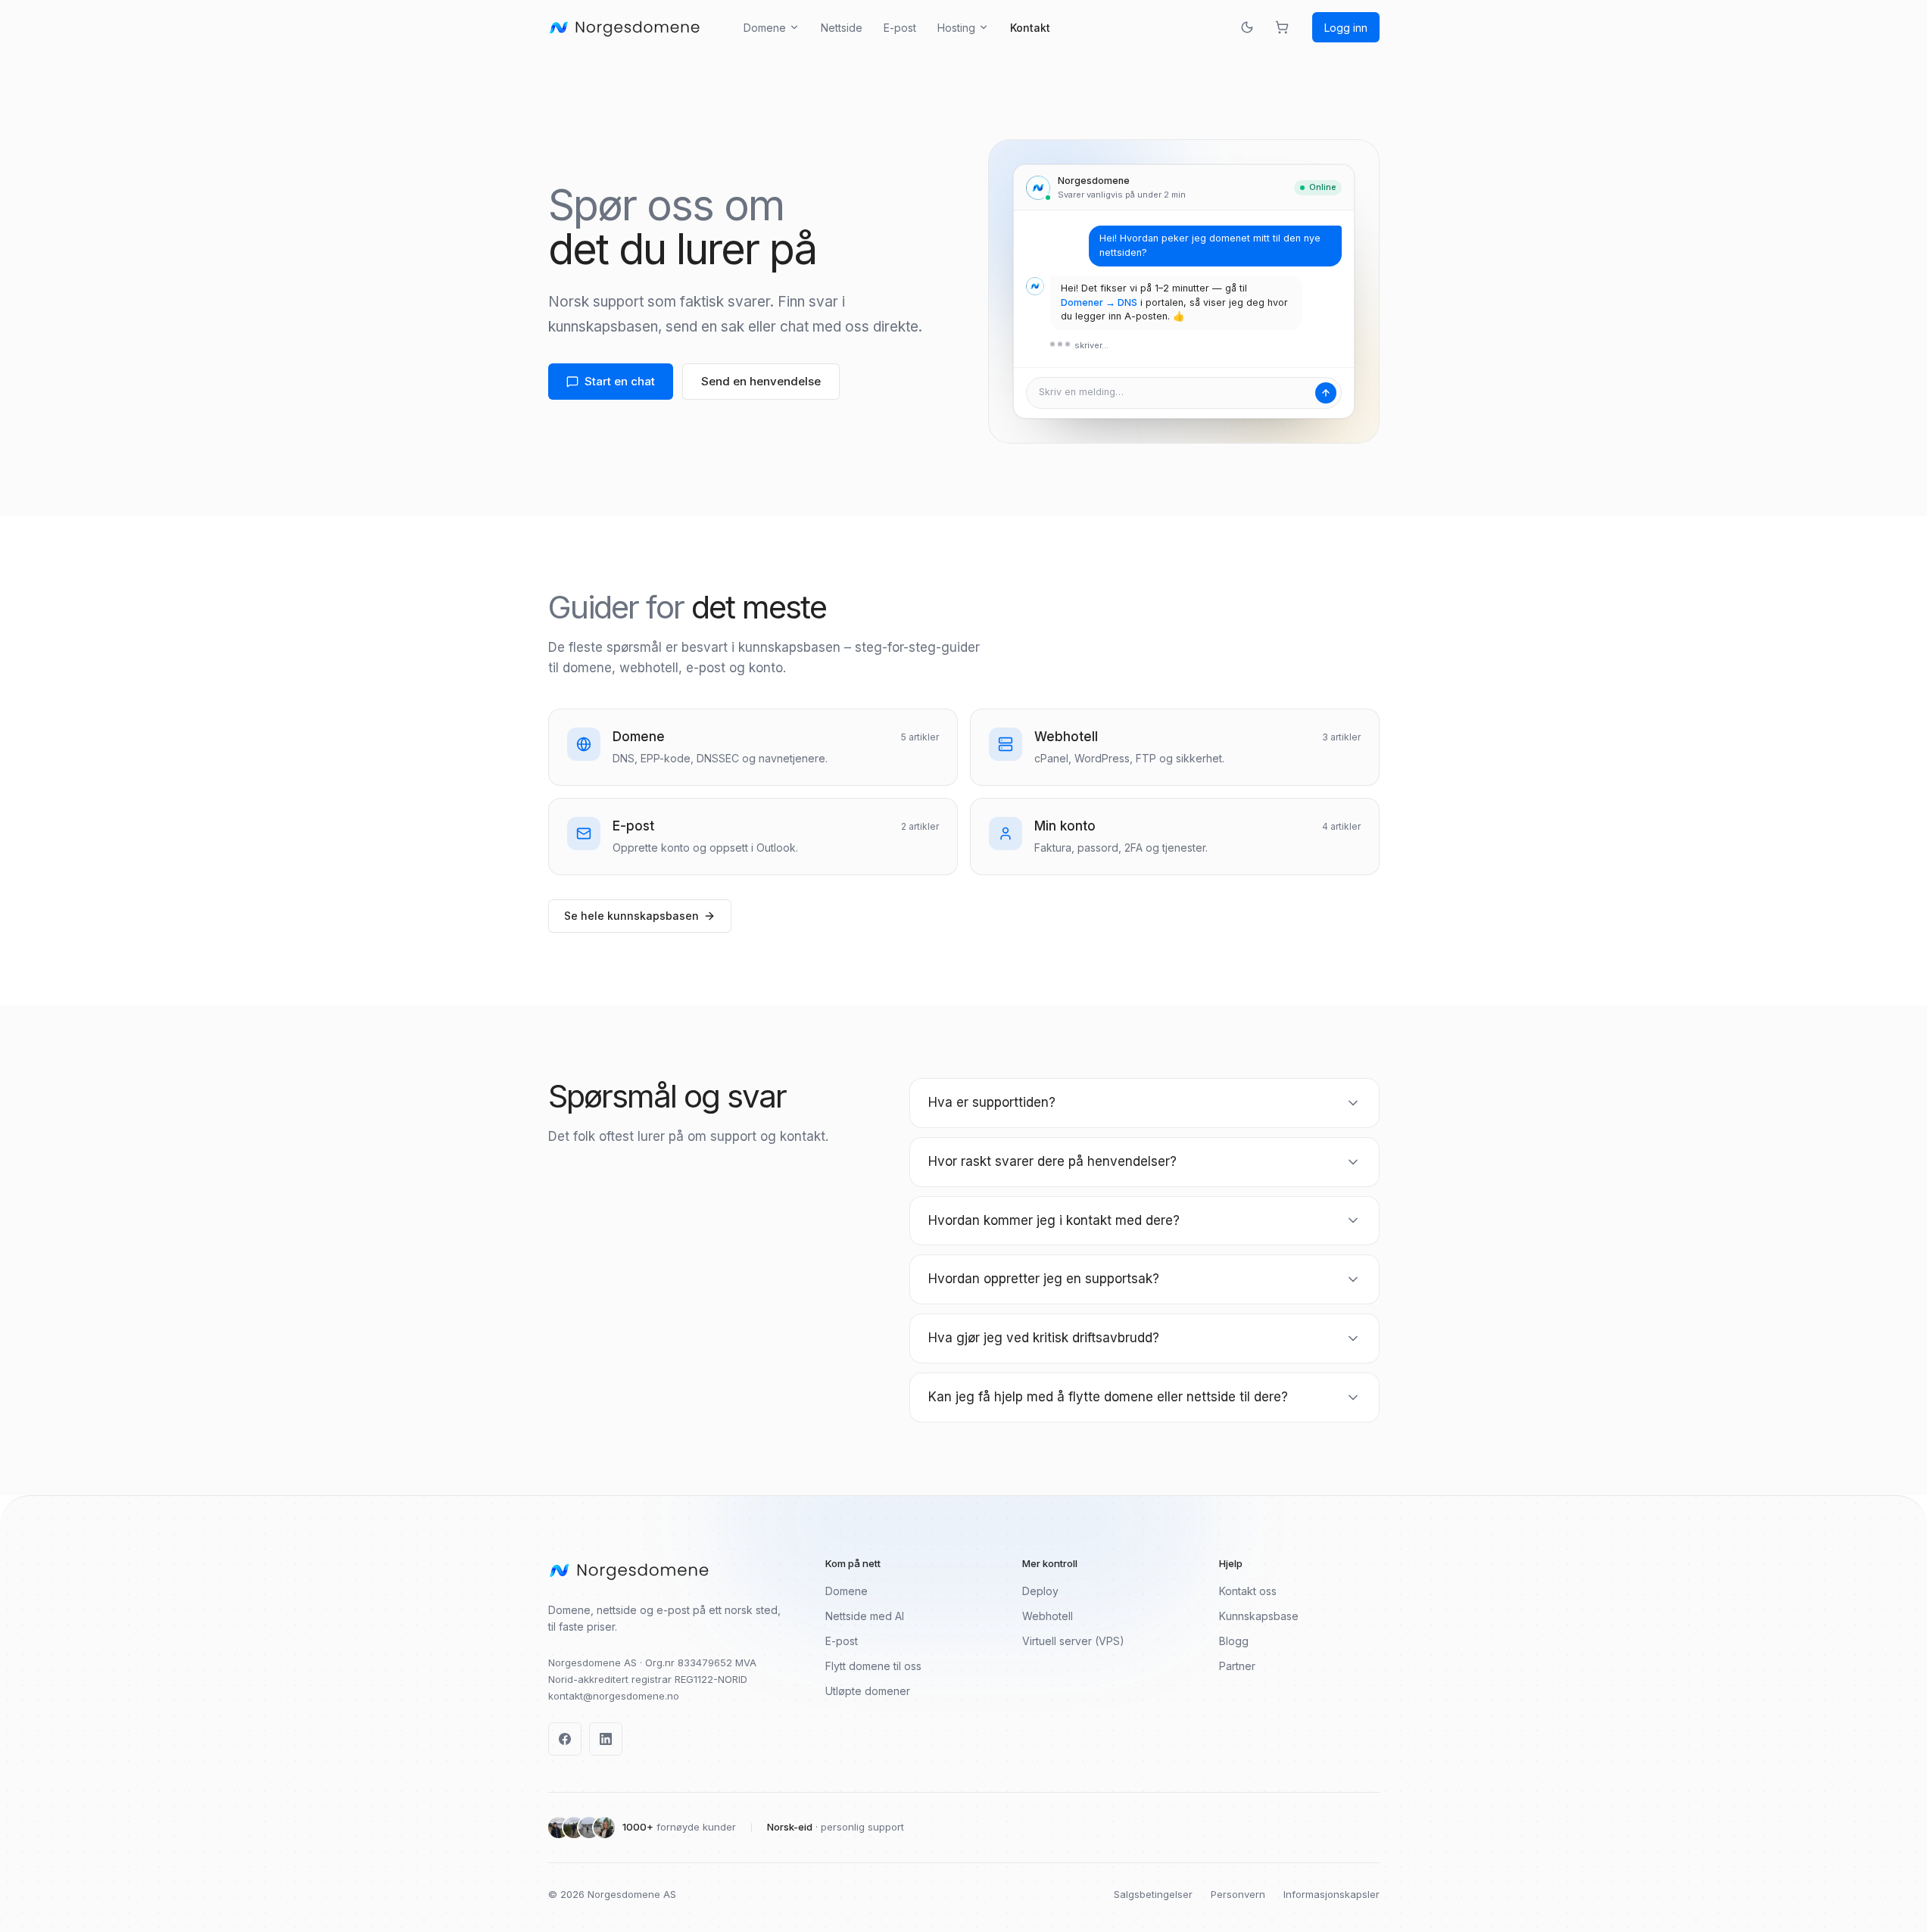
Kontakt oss (1248, 1591)
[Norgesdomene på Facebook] (565, 1739)
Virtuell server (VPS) (1073, 1641)
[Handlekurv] (1282, 27)
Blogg (1234, 1641)
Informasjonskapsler (1331, 1894)
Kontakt (1030, 28)
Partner (1237, 1666)
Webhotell (1048, 1616)
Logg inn (1346, 28)
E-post (900, 28)
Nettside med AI (865, 1616)
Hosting (956, 28)
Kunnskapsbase (1259, 1616)
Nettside (842, 28)
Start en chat (620, 381)
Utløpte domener (868, 1691)
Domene (765, 28)
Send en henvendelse (761, 381)
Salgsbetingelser (1153, 1894)
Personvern (1238, 1894)
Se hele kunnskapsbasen (631, 916)
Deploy (1040, 1591)
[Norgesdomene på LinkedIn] (606, 1739)
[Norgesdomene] (625, 27)
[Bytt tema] (1247, 27)
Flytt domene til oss (873, 1666)
